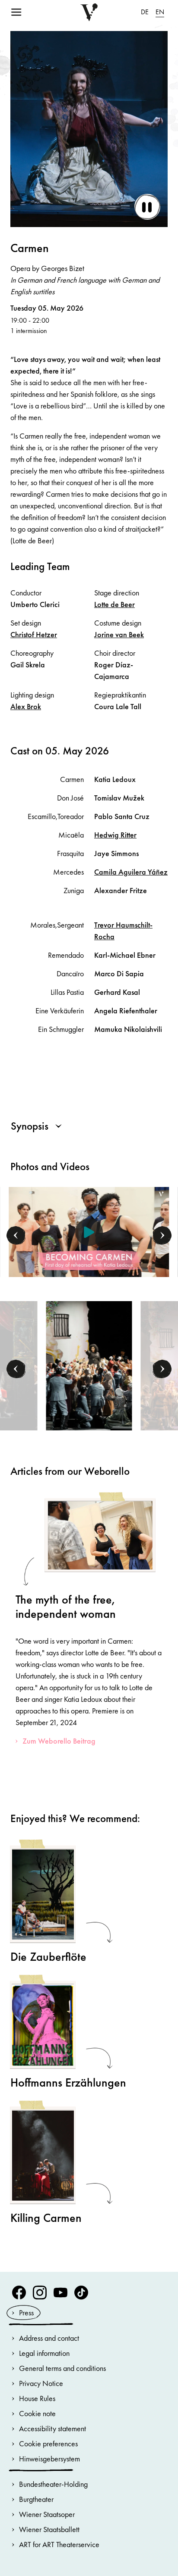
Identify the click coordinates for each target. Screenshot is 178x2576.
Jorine (119, 634)
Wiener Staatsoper (47, 2514)
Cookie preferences (48, 2444)
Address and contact (49, 2338)
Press (26, 2313)
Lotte (114, 604)
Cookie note (37, 2413)
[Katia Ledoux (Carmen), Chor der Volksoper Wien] (89, 1365)
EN (160, 12)
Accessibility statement (52, 2428)
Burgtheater (36, 2499)
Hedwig (115, 835)
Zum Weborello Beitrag (59, 1741)
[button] (16, 1236)
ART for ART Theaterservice (59, 2544)
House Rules (37, 2398)
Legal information (44, 2353)
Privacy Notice (41, 2383)
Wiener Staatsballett (49, 2529)
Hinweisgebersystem (49, 2459)
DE (145, 12)
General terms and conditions (62, 2368)
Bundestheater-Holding (53, 2484)
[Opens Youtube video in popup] (89, 1232)
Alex (26, 706)
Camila (131, 872)
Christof (34, 634)
